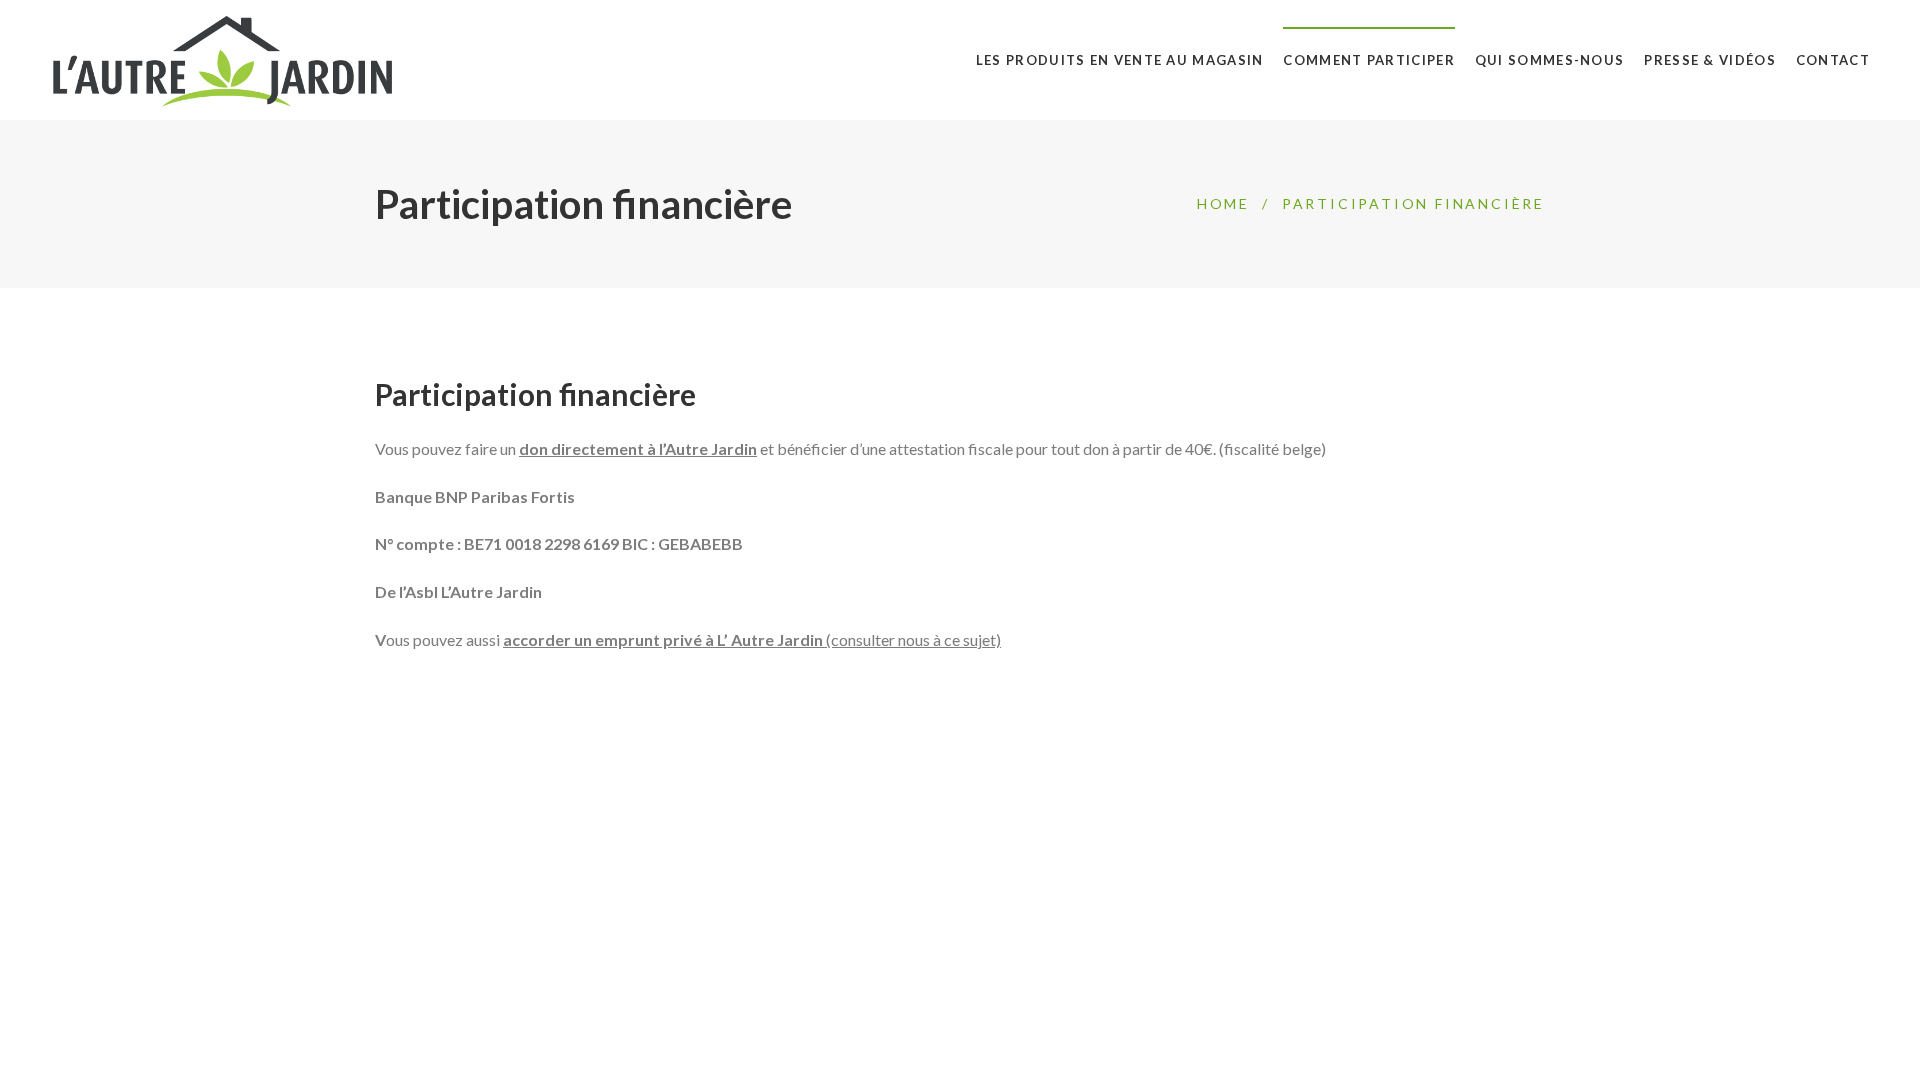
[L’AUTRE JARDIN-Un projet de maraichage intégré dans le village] (222, 60)
